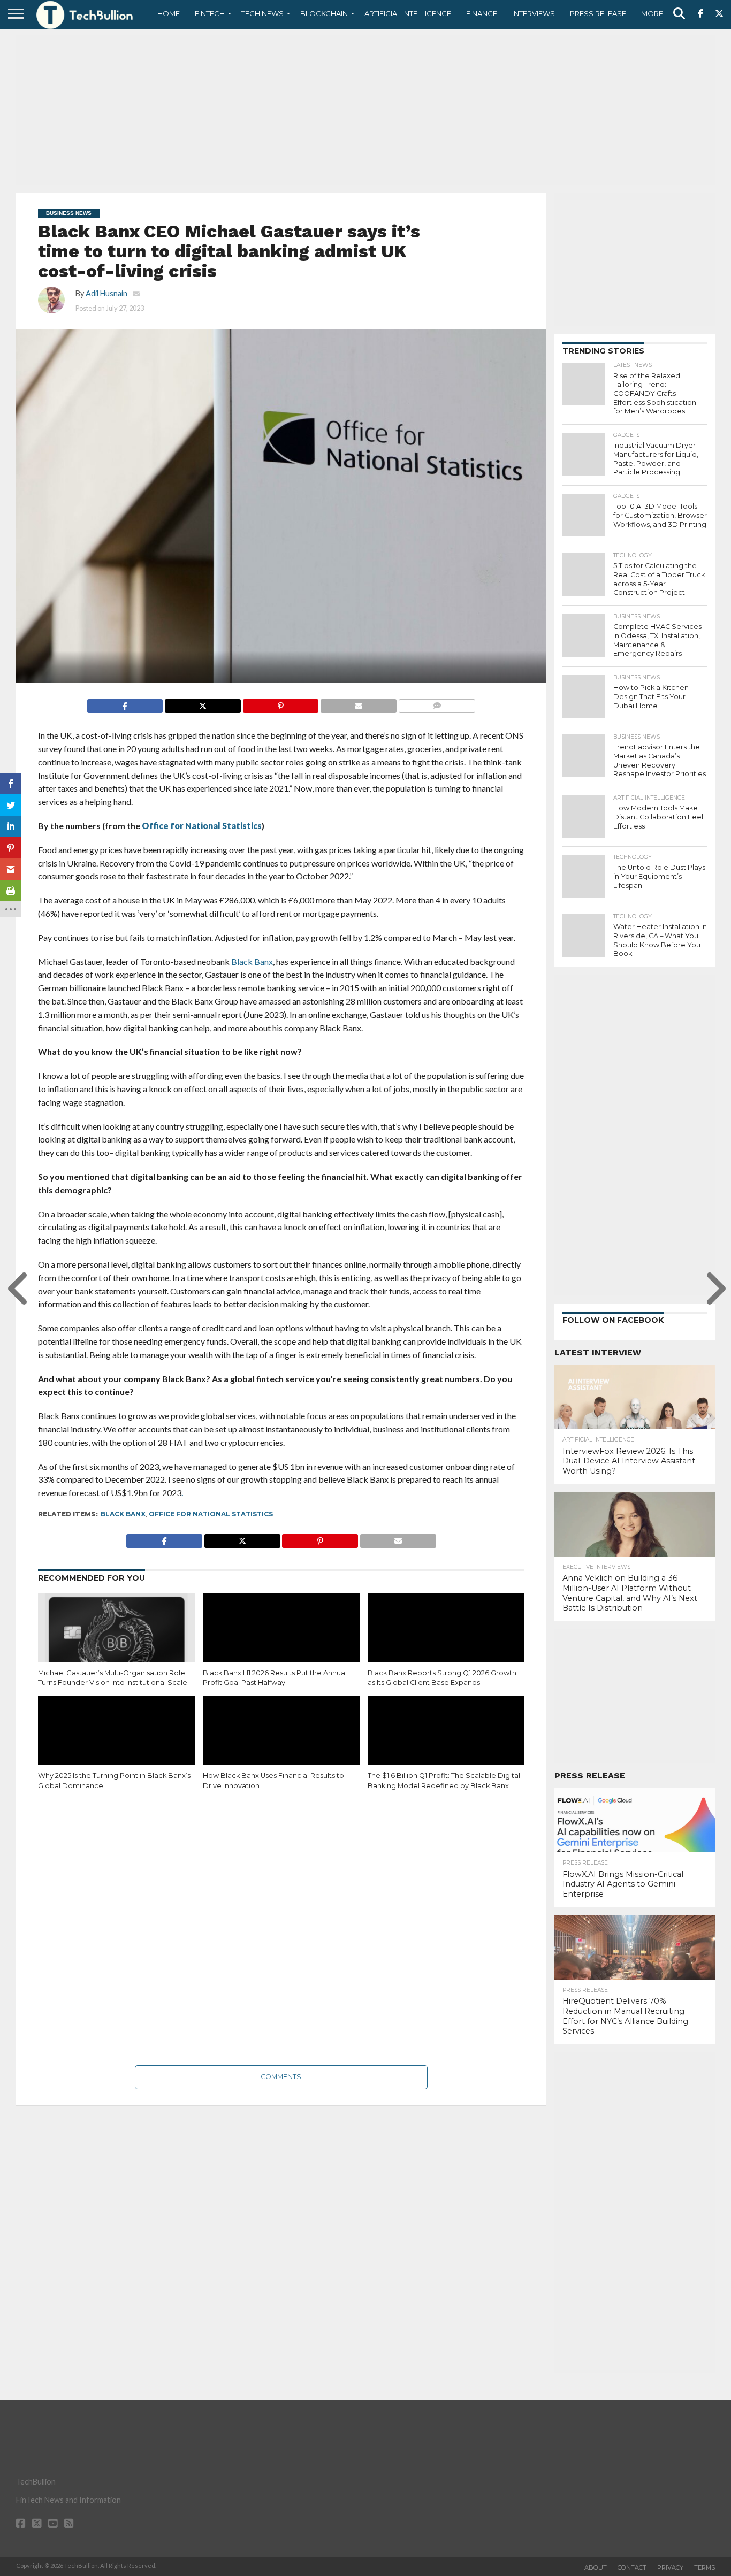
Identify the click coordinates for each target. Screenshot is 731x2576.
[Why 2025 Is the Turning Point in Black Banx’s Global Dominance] (116, 1743)
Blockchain (324, 13)
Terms (705, 2567)
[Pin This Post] (281, 703)
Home (169, 13)
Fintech (210, 13)
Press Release (598, 13)
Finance (482, 13)
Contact (632, 2567)
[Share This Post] (203, 703)
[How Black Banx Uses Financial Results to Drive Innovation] (281, 1743)
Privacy (670, 2567)
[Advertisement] (365, 110)
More (652, 13)
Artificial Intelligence (408, 13)
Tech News (262, 13)
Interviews (534, 13)
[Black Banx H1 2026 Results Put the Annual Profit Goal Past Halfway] (281, 1640)
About (596, 2567)
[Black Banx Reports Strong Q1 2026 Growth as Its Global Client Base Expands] (446, 1640)
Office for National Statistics (211, 1514)
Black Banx (123, 1514)
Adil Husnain (106, 293)
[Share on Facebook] (125, 703)
